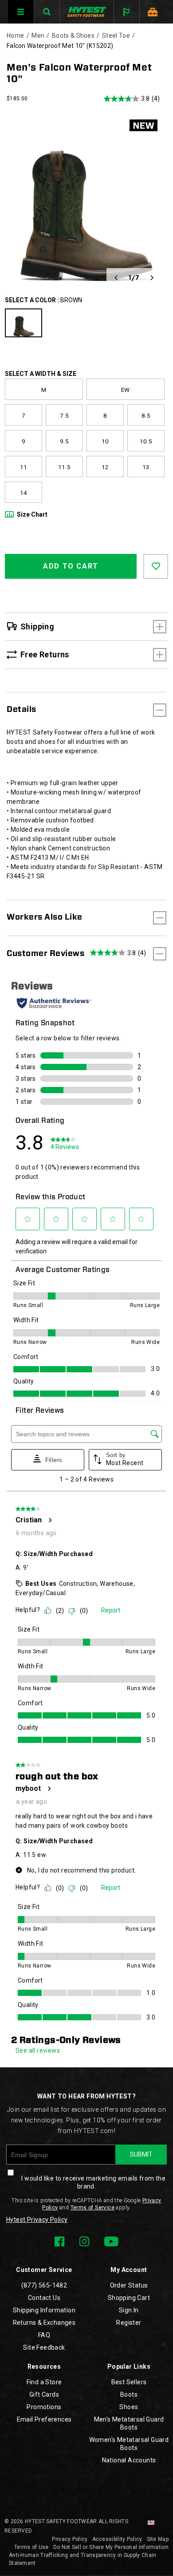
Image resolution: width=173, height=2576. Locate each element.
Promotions (44, 2407)
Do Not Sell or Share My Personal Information (111, 2547)
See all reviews (38, 2051)
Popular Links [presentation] (129, 2367)
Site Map (158, 2539)
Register (129, 2323)
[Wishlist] (156, 566)
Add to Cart (71, 566)
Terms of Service (92, 2208)
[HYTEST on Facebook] (59, 2241)
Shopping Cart (129, 2298)
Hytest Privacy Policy (37, 2220)
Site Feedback (44, 2347)
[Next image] (152, 278)
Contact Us (44, 2298)
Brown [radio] (24, 323)
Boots (129, 2394)
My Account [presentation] (129, 2270)
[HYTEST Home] (87, 12)
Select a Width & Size (41, 374)
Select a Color (43, 300)
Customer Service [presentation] (44, 2270)
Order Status (129, 2285)
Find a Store (44, 2382)
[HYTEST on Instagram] (84, 2241)
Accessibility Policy (117, 2539)
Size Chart (32, 514)
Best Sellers (129, 2382)
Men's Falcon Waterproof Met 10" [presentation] (79, 73)
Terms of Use (31, 2547)
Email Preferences (44, 2419)
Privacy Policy (70, 2539)
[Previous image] (116, 278)
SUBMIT (141, 2154)
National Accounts (129, 2460)
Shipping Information (44, 2310)
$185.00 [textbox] (17, 99)
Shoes (129, 2407)
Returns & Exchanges (44, 2323)
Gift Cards (44, 2394)
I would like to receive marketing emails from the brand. (93, 2182)
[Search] (47, 12)
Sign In (129, 2310)
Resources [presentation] (44, 2367)
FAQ (44, 2335)
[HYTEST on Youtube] (111, 2241)
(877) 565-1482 (44, 2285)
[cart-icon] (152, 12)
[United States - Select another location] (151, 2523)
